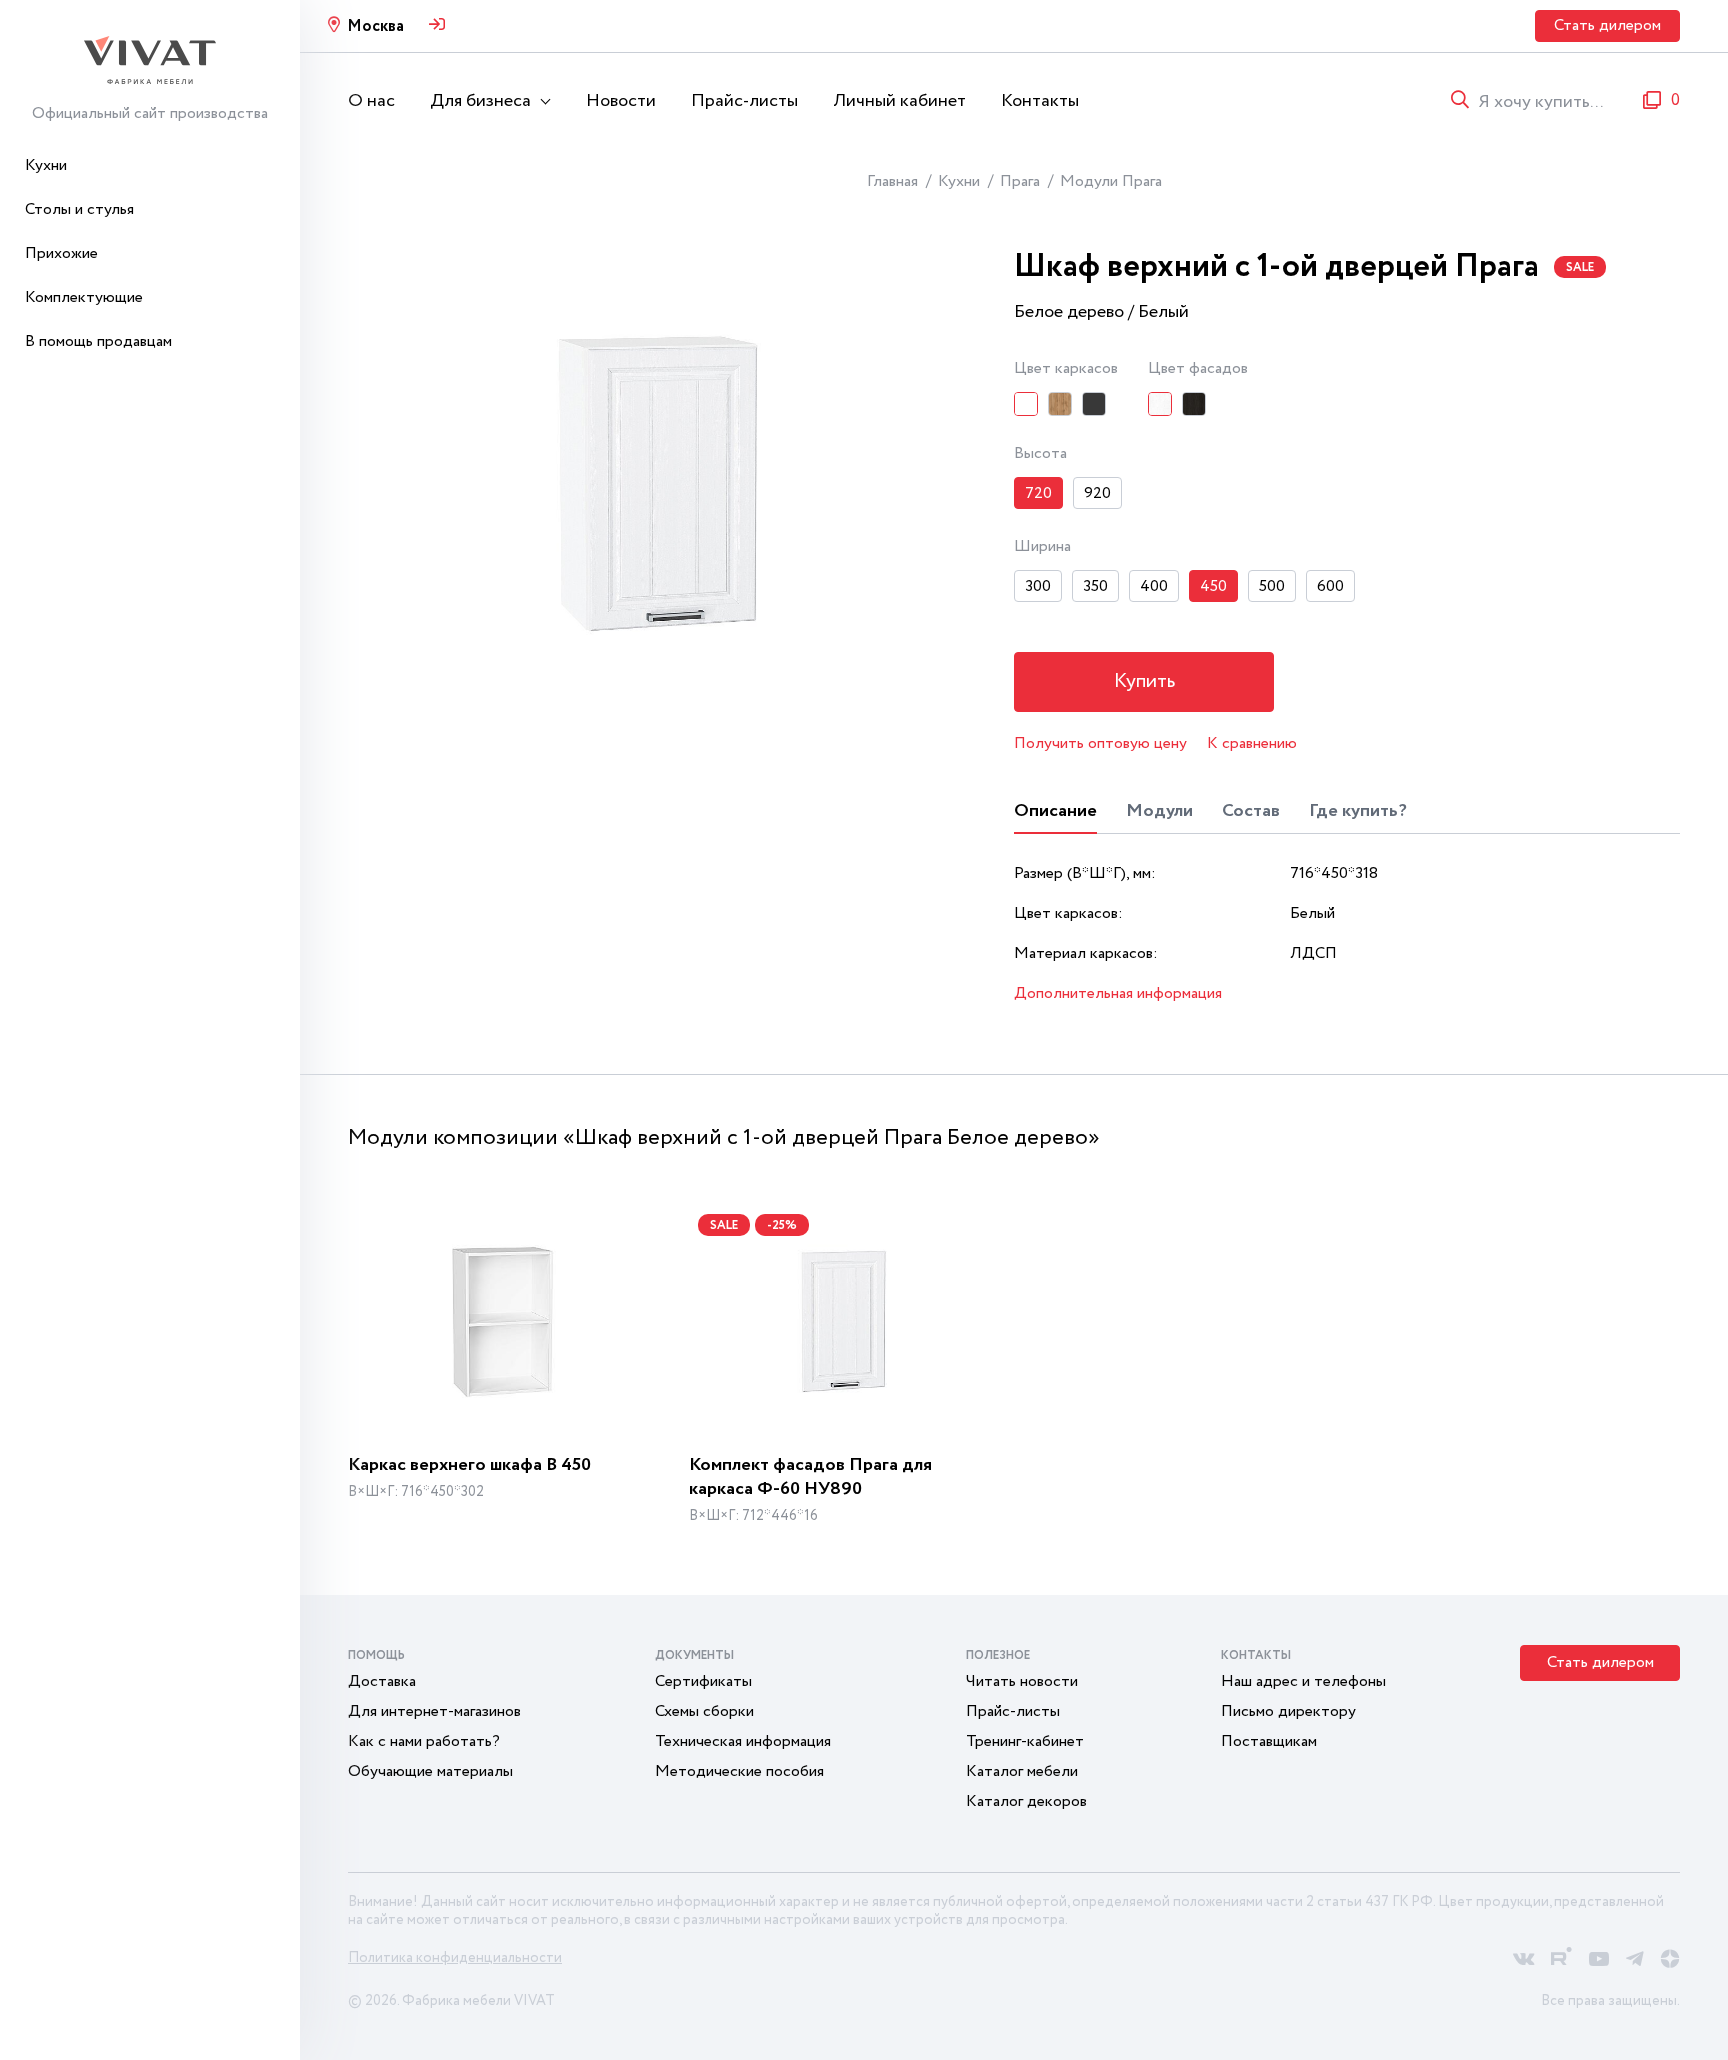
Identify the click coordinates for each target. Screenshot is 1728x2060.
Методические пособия (739, 1771)
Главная (892, 181)
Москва (375, 26)
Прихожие (61, 253)
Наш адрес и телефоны (1303, 1681)
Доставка (382, 1681)
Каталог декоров (1026, 1801)
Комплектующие (84, 297)
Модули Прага (1111, 181)
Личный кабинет (899, 101)
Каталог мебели (1022, 1771)
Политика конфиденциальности (455, 1958)
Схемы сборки (704, 1711)
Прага (1020, 181)
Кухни (46, 165)
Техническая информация (743, 1741)
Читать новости (1022, 1681)
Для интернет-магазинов (434, 1711)
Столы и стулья (79, 209)
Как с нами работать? (424, 1741)
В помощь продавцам (98, 341)
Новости (621, 101)
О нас (371, 101)
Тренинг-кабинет (1025, 1741)
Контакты (1040, 101)
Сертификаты (703, 1681)
